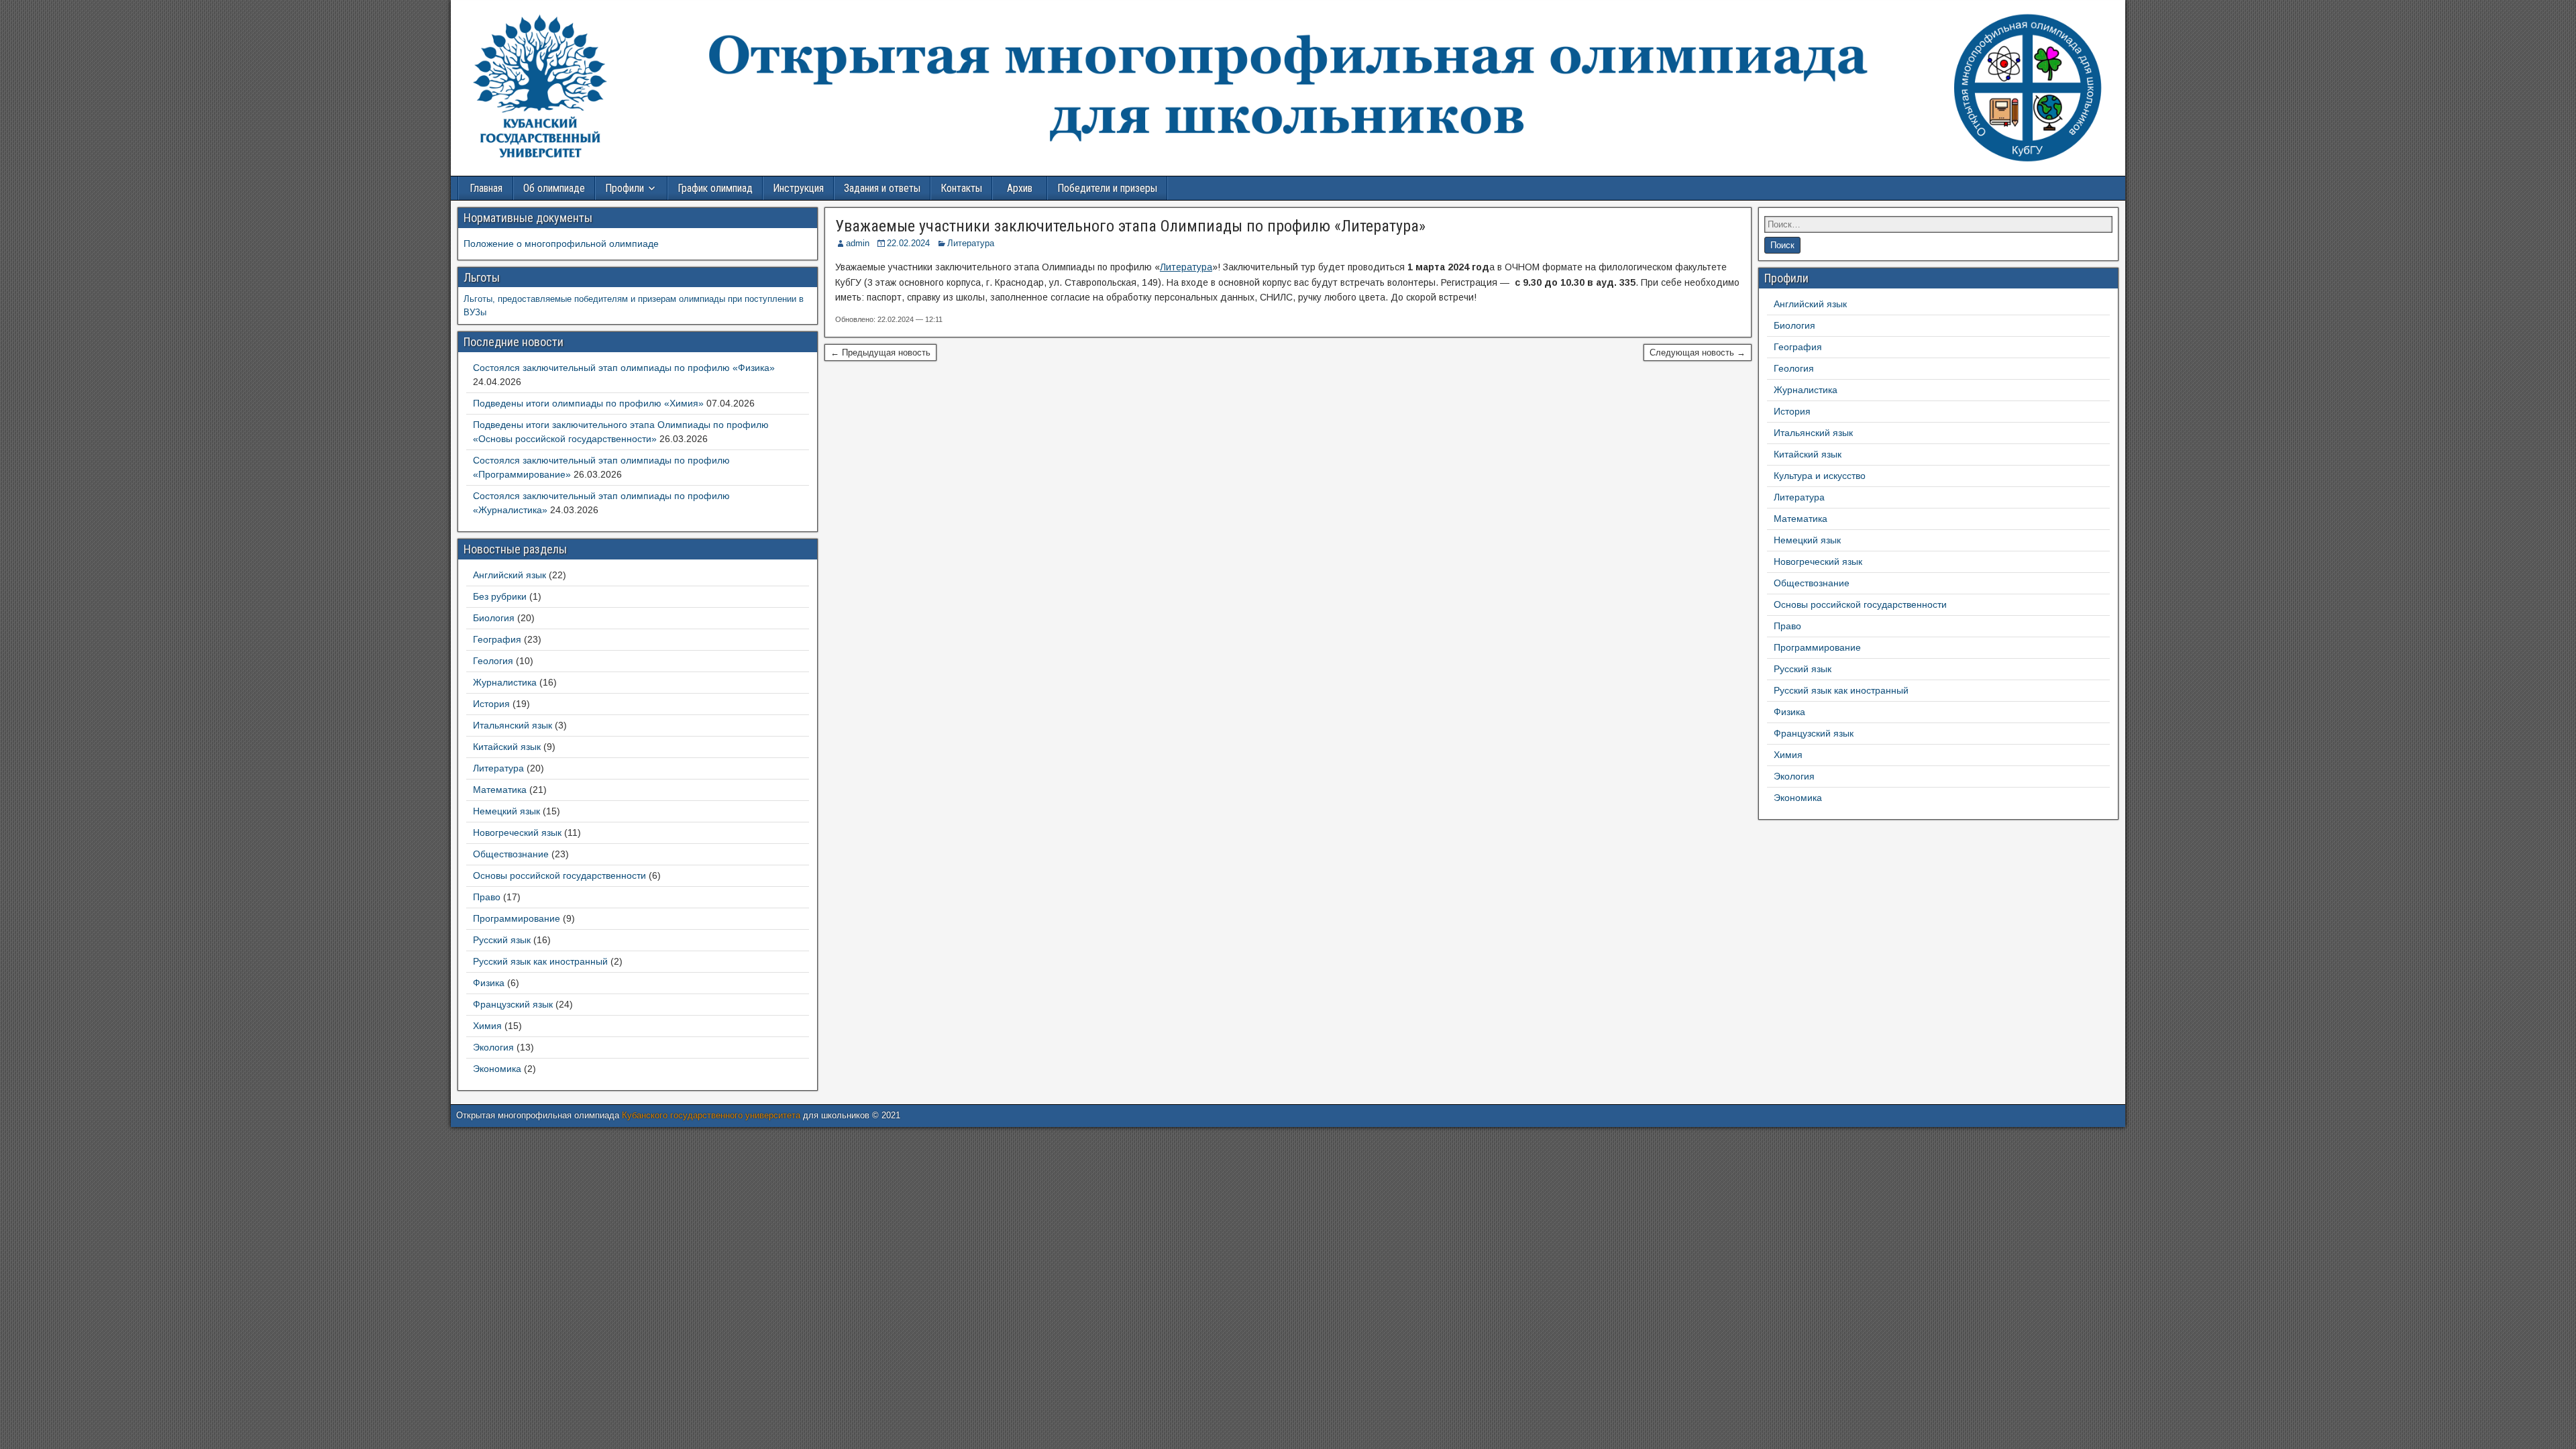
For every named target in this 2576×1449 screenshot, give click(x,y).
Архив (1020, 188)
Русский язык (502, 940)
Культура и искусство (1820, 476)
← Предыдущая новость (880, 353)
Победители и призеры (1107, 188)
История (491, 704)
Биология (494, 618)
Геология (493, 661)
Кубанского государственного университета (711, 1115)
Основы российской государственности (559, 875)
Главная (486, 188)
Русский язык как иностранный (540, 961)
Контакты (961, 188)
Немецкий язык (506, 811)
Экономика (497, 1069)
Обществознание (511, 854)
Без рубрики (500, 596)
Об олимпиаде (554, 188)
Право (487, 897)
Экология (493, 1047)
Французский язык (513, 1004)
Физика (489, 983)
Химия (487, 1026)
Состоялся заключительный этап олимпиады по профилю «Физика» (624, 368)
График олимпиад (715, 188)
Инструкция (798, 188)
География (497, 639)
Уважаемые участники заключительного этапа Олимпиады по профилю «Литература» (1130, 226)
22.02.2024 (908, 243)
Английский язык (509, 575)
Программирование (517, 918)
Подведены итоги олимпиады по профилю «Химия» (588, 403)
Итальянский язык (513, 725)
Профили (625, 188)
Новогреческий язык (517, 833)
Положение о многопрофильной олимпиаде (561, 244)
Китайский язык (507, 747)
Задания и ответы (882, 188)
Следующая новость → (1698, 353)
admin (858, 243)
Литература (971, 243)
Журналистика (505, 682)
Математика (500, 790)
